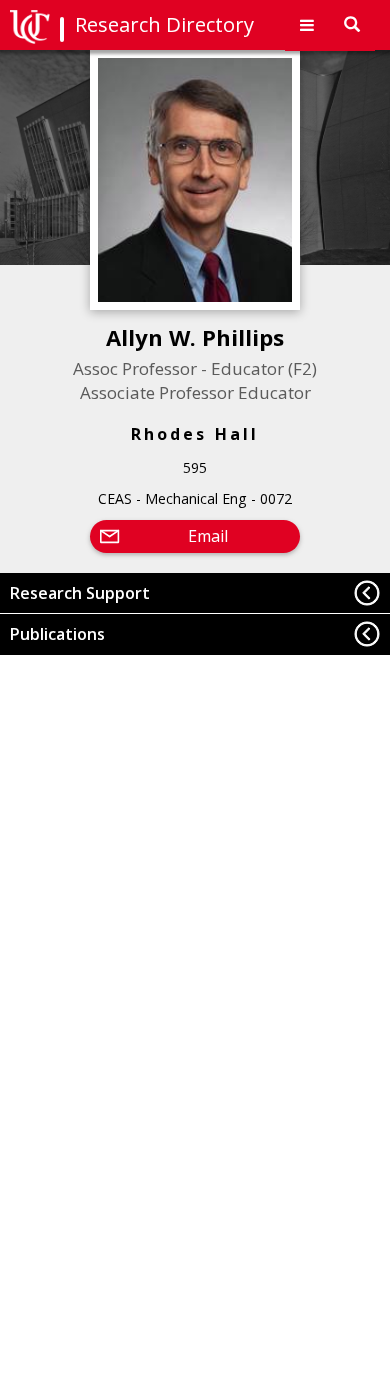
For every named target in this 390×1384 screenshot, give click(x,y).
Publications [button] (57, 634)
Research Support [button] (80, 593)
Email (208, 536)
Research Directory (164, 24)
